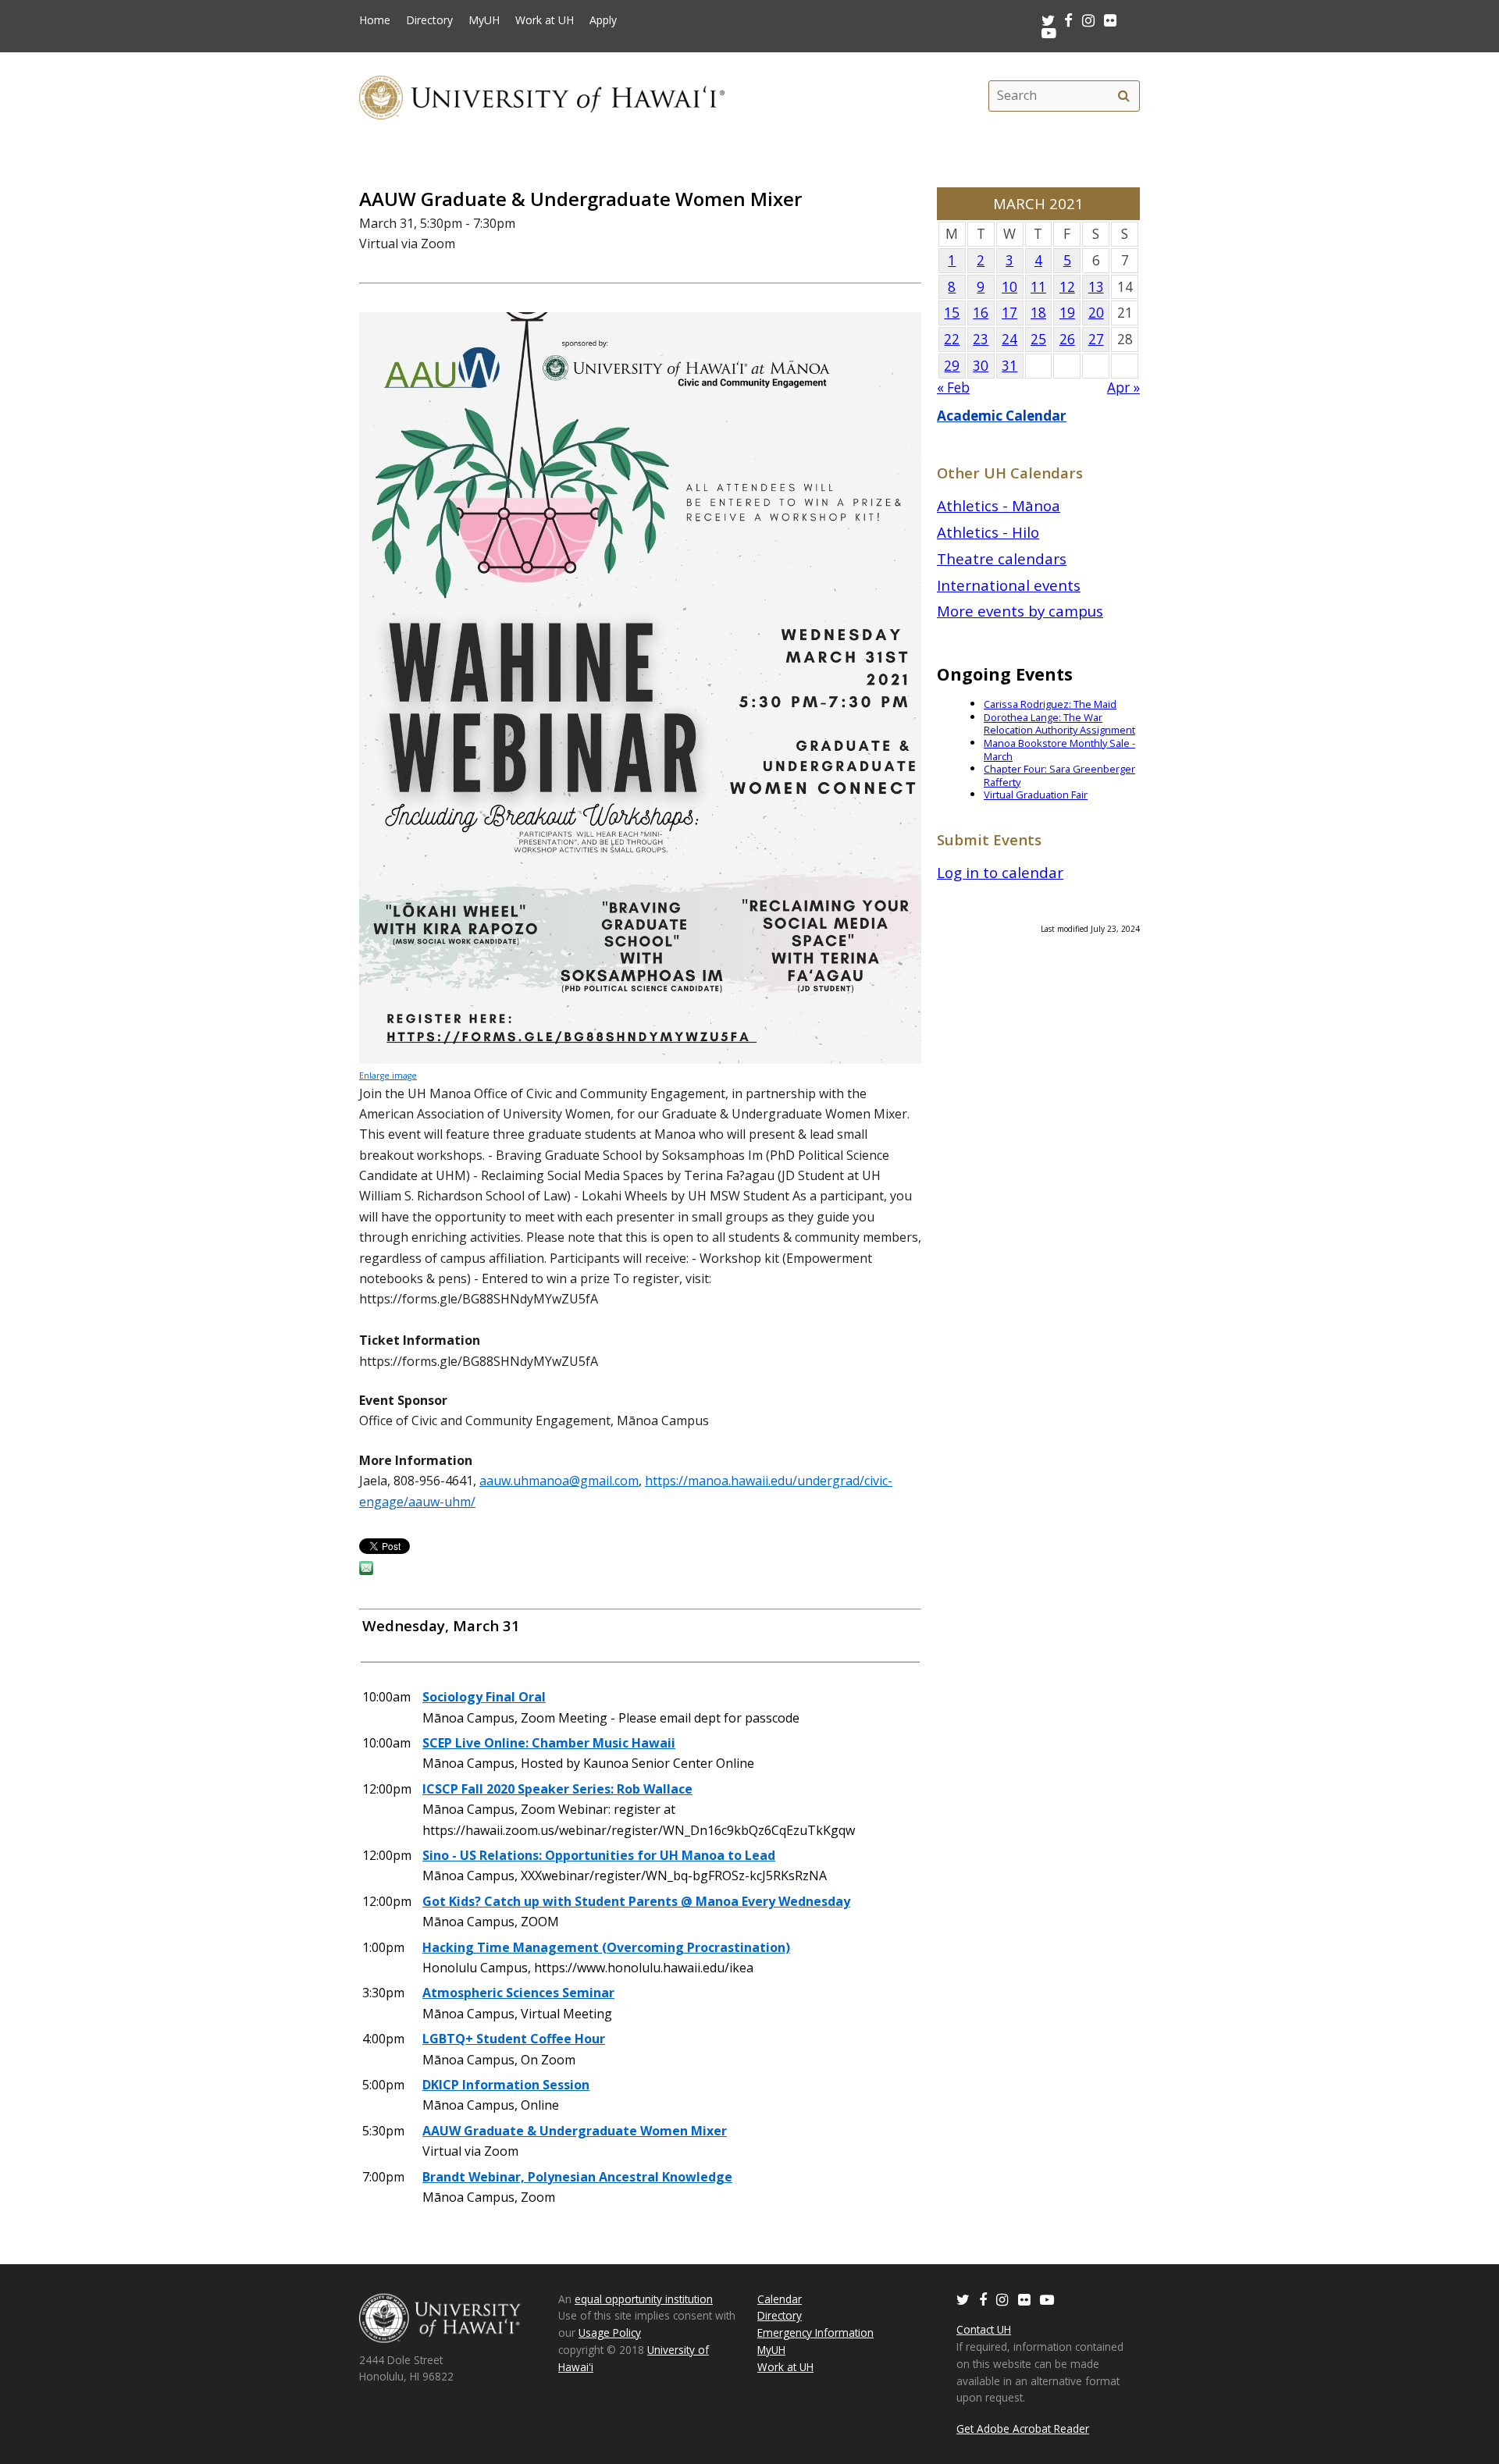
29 (952, 366)
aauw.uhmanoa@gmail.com (559, 1481)
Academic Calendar (1002, 416)
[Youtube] (1049, 32)
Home (375, 20)
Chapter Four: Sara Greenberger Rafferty (1059, 775)
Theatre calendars (1002, 558)
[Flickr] (1024, 2299)
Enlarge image (388, 1076)
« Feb (953, 388)
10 (1009, 287)
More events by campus (1020, 611)
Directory (429, 20)
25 (1038, 339)
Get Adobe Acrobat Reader (1023, 2428)
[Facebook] (983, 2299)
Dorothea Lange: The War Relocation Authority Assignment (1059, 724)
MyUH (484, 20)
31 (1009, 366)
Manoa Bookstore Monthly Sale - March (1059, 750)
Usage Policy (610, 2332)
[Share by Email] (366, 1570)
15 (952, 313)
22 (952, 339)
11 (1038, 287)
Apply (603, 20)
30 (981, 366)
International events (1009, 585)
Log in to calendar (1000, 872)
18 (1038, 313)
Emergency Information (815, 2332)
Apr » (1123, 388)
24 (1009, 339)
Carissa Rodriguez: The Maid (1050, 704)
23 (981, 339)
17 (1009, 313)
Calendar (780, 2299)
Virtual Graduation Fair (1036, 795)
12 (1067, 287)
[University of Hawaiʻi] (542, 96)
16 (981, 313)
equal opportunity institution (644, 2299)
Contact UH (984, 2329)
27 (1096, 339)
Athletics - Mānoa (999, 505)
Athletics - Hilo (988, 532)
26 (1067, 339)
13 (1096, 287)
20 (1096, 313)
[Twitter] (963, 2299)
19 (1067, 313)
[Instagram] (1002, 2299)
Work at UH (545, 20)
